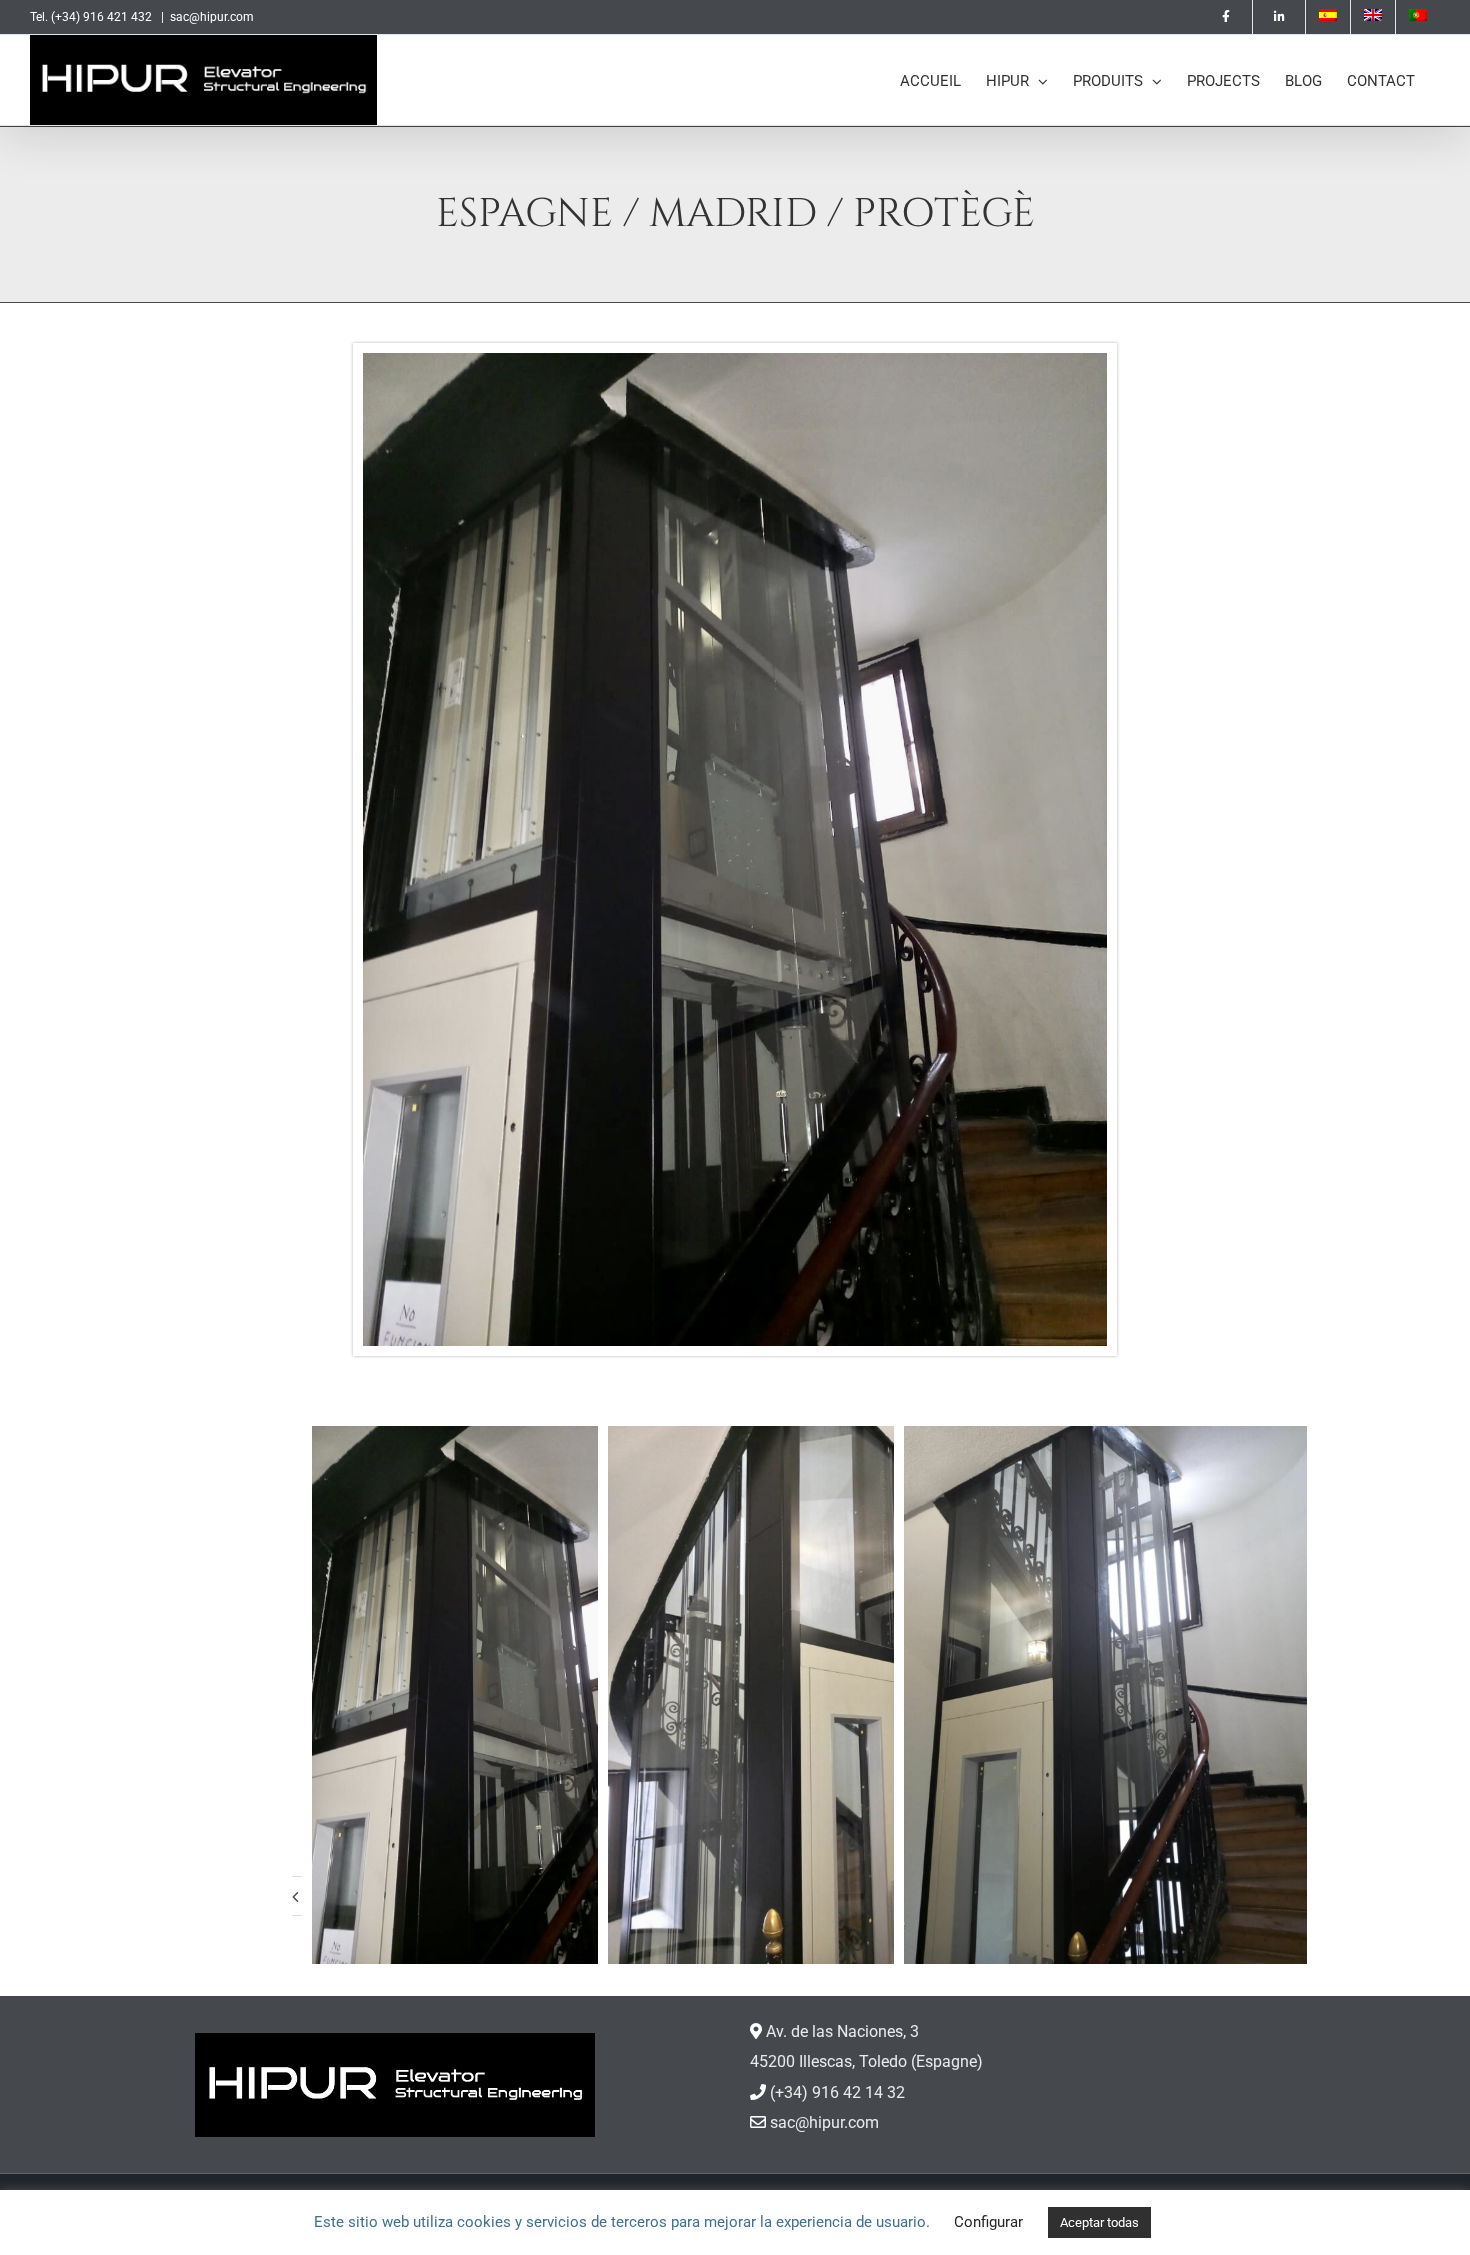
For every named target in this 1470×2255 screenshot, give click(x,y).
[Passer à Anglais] (1373, 17)
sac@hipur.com (212, 17)
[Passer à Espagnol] (1328, 17)
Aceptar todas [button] (1099, 2222)
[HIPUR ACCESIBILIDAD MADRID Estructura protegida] (735, 360)
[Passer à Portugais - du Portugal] (1418, 17)
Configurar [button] (988, 2222)
